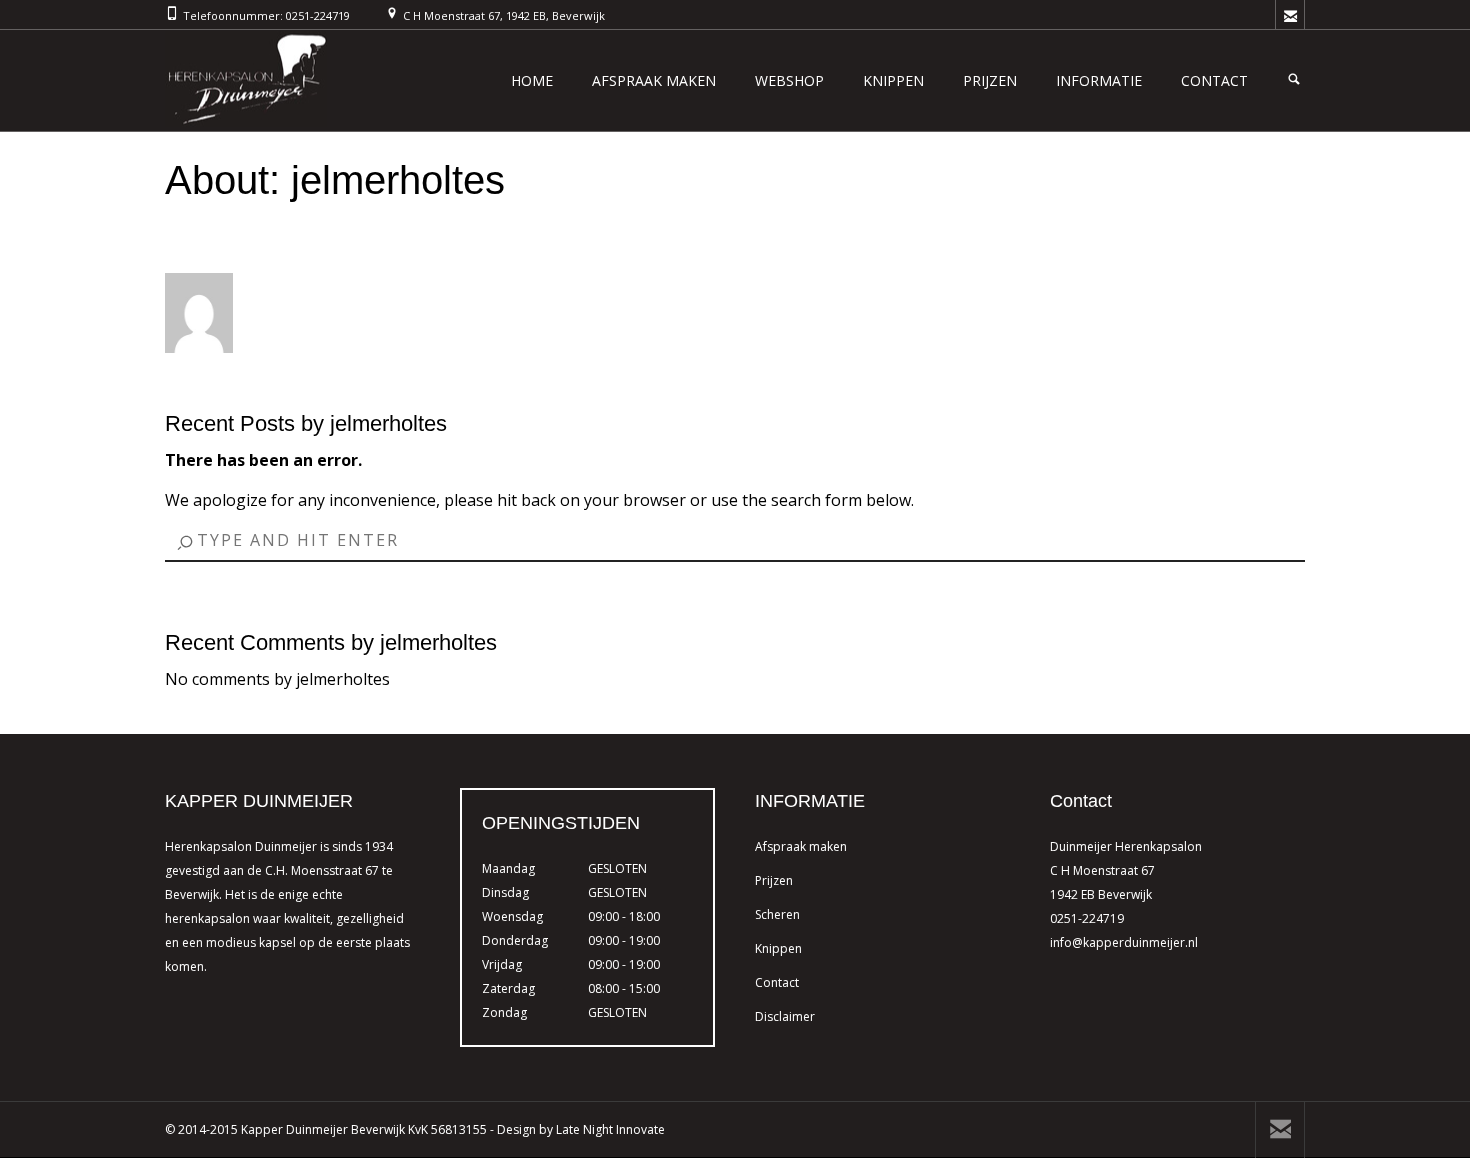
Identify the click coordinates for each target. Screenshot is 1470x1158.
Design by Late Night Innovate (581, 1129)
